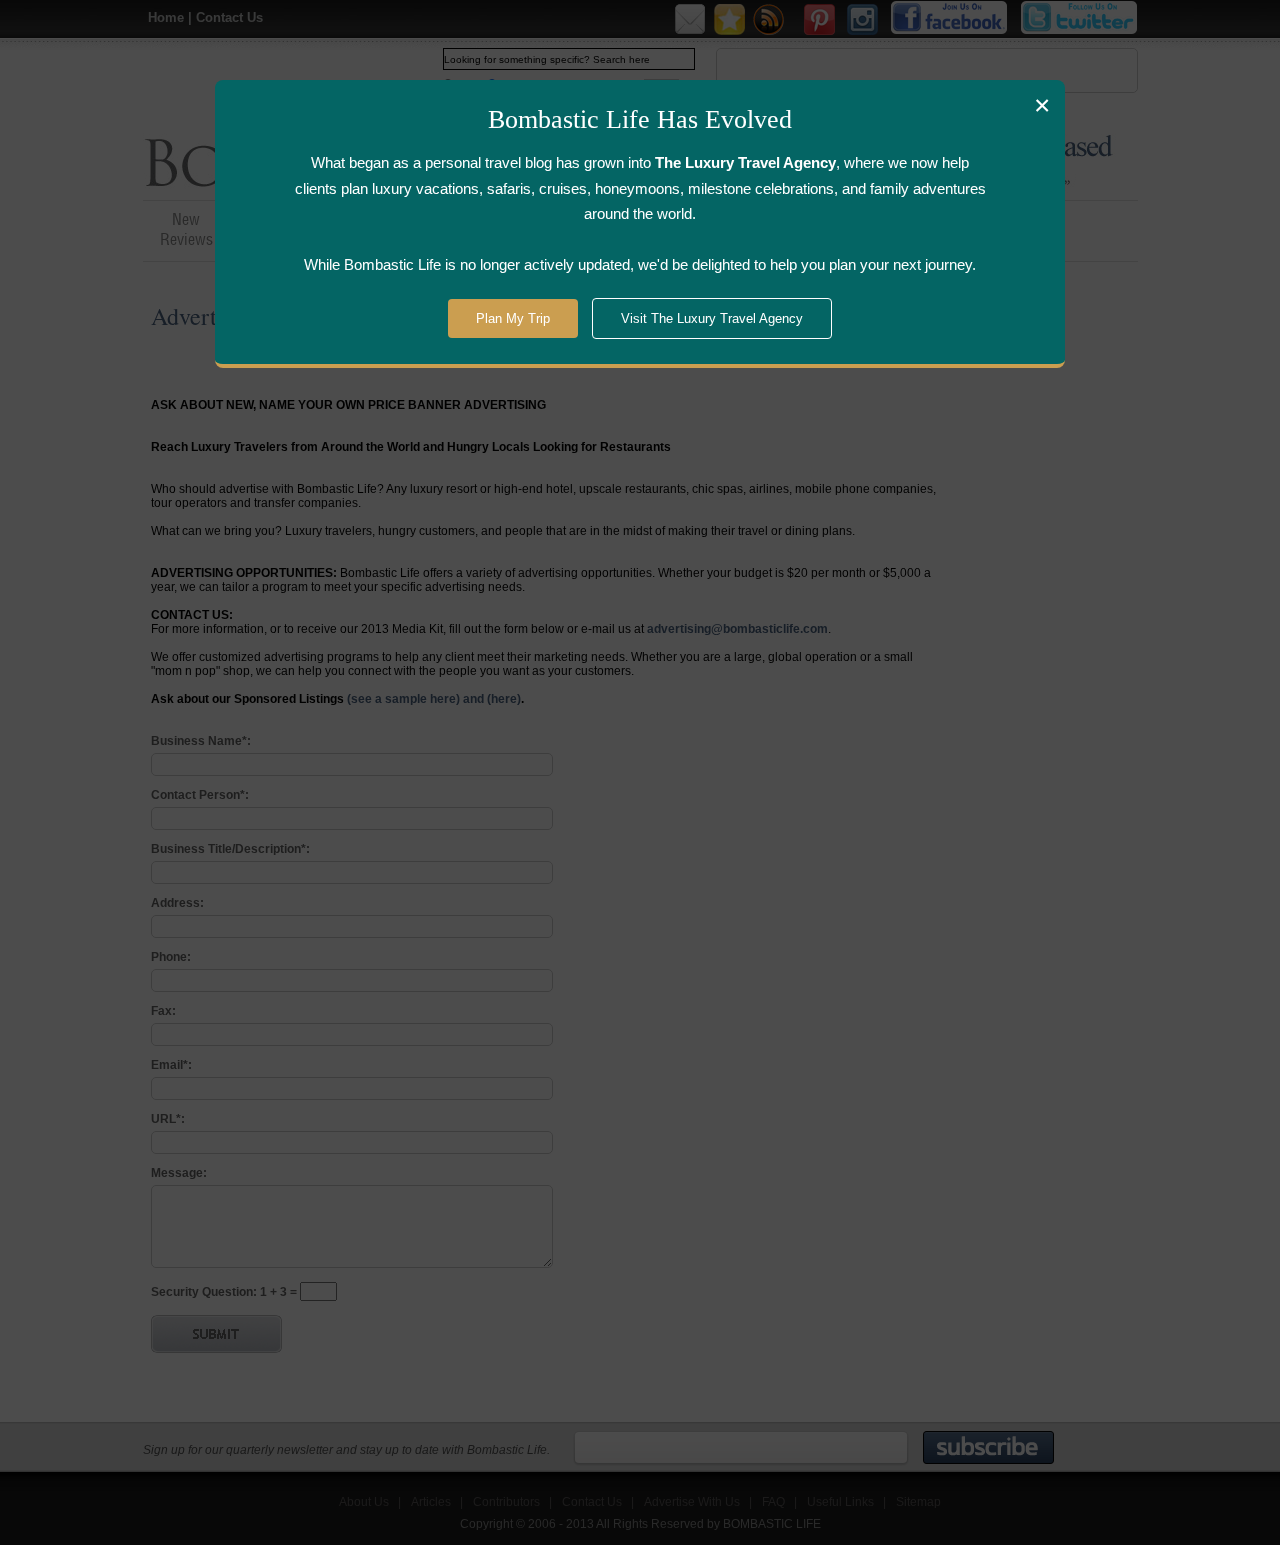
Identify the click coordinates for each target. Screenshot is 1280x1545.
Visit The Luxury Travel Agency (712, 318)
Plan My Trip (513, 318)
